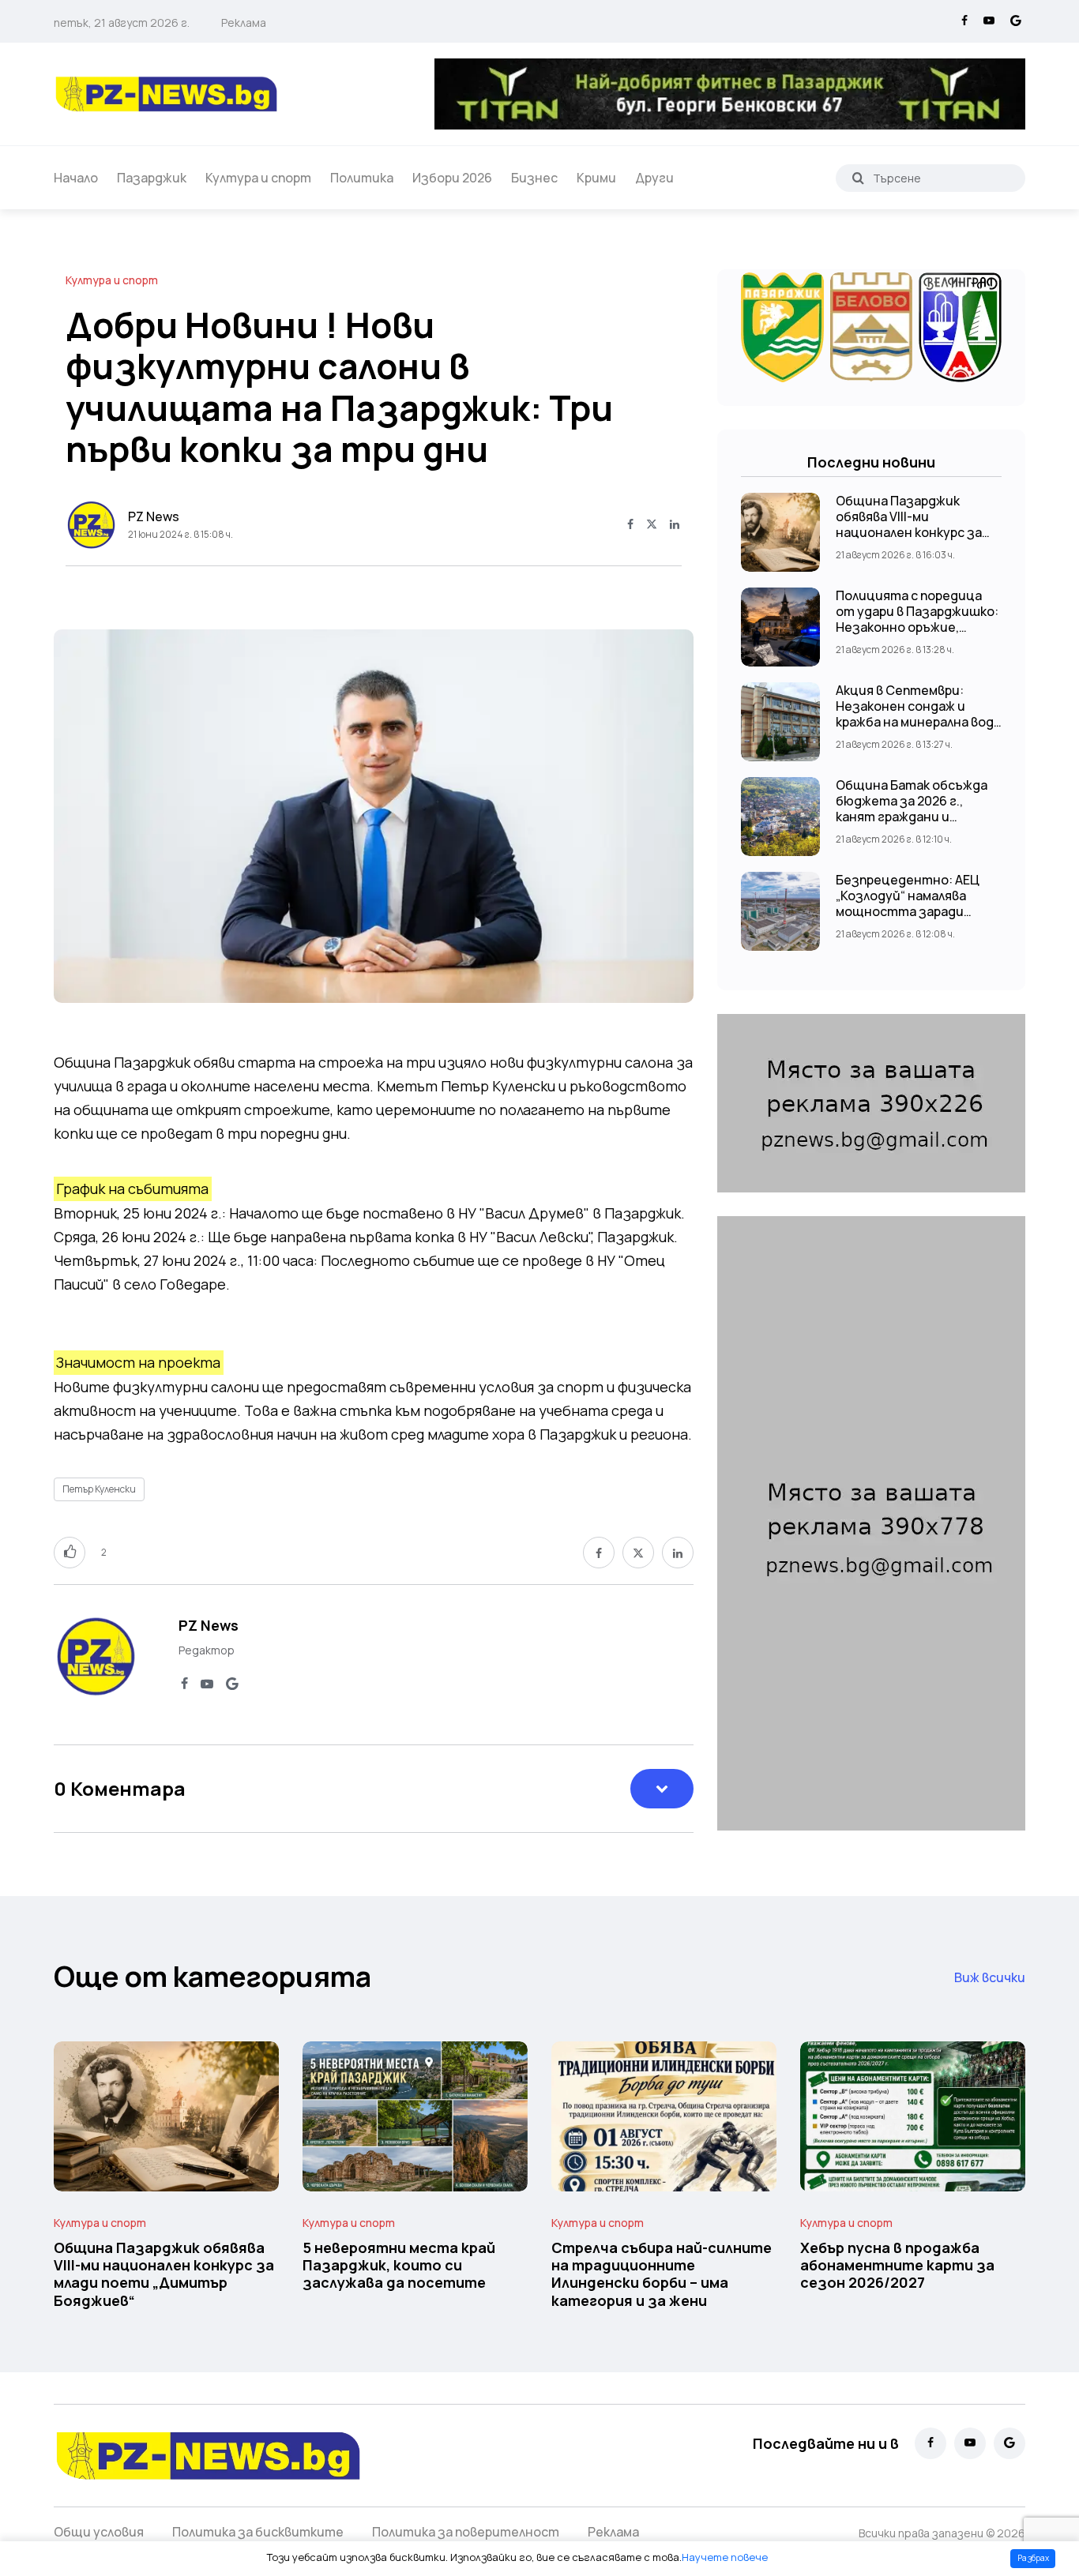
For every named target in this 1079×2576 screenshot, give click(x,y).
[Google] (1016, 21)
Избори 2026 (452, 178)
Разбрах (1033, 2558)
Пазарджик (152, 178)
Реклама (244, 23)
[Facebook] (964, 21)
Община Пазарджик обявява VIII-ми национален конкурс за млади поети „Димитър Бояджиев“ (910, 532)
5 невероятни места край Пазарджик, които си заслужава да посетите (399, 2265)
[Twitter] (652, 525)
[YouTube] (989, 21)
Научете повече (725, 2557)
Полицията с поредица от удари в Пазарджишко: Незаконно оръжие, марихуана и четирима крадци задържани (917, 627)
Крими (596, 178)
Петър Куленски (99, 1489)
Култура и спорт (258, 178)
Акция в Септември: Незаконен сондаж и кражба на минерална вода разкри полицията (918, 714)
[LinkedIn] (675, 525)
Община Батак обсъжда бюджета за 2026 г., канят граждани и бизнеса (912, 809)
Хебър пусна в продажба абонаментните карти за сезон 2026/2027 (897, 2265)
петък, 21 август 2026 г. (122, 23)
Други (654, 178)
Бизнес (534, 178)
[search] (858, 178)
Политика (362, 178)
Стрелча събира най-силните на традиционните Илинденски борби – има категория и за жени (662, 2274)
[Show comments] (662, 1789)
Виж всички (990, 1977)
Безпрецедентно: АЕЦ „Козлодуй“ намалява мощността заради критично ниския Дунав (911, 903)
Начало (76, 178)
